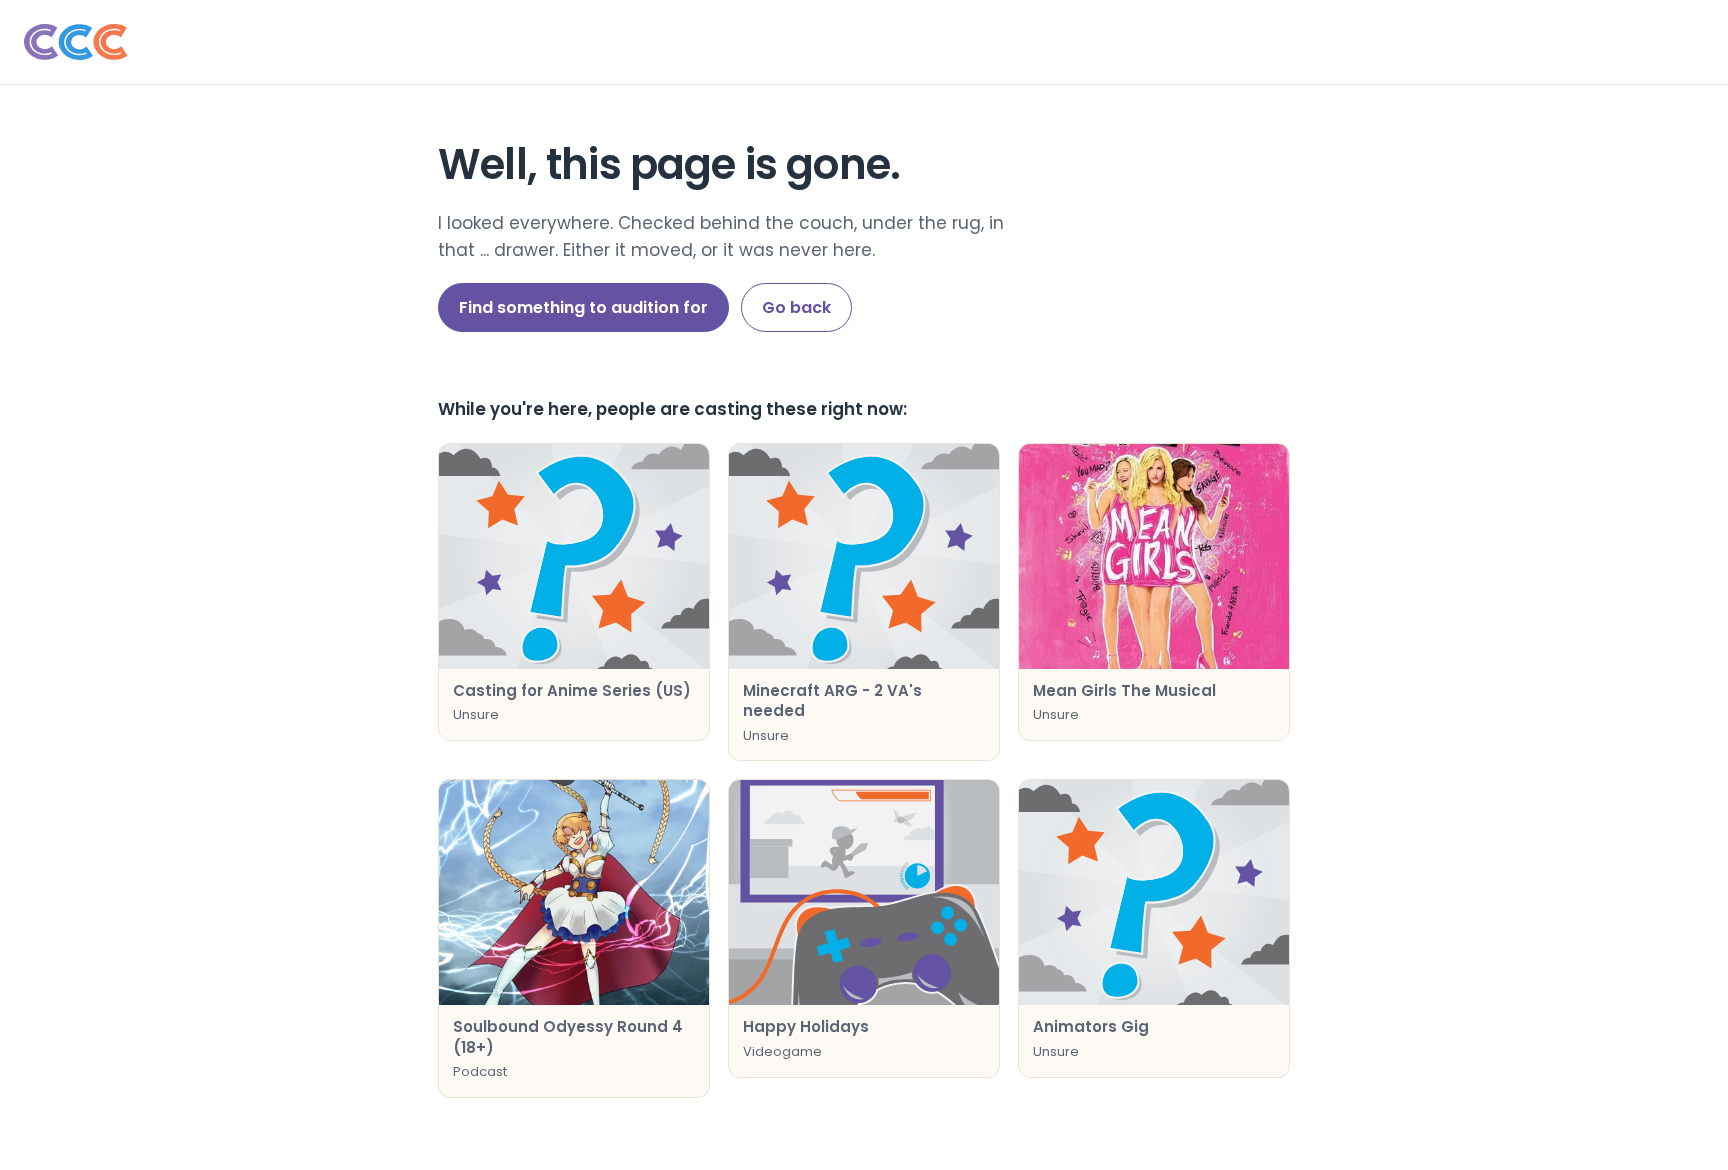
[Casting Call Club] (864, 42)
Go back (796, 307)
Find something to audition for (583, 307)
